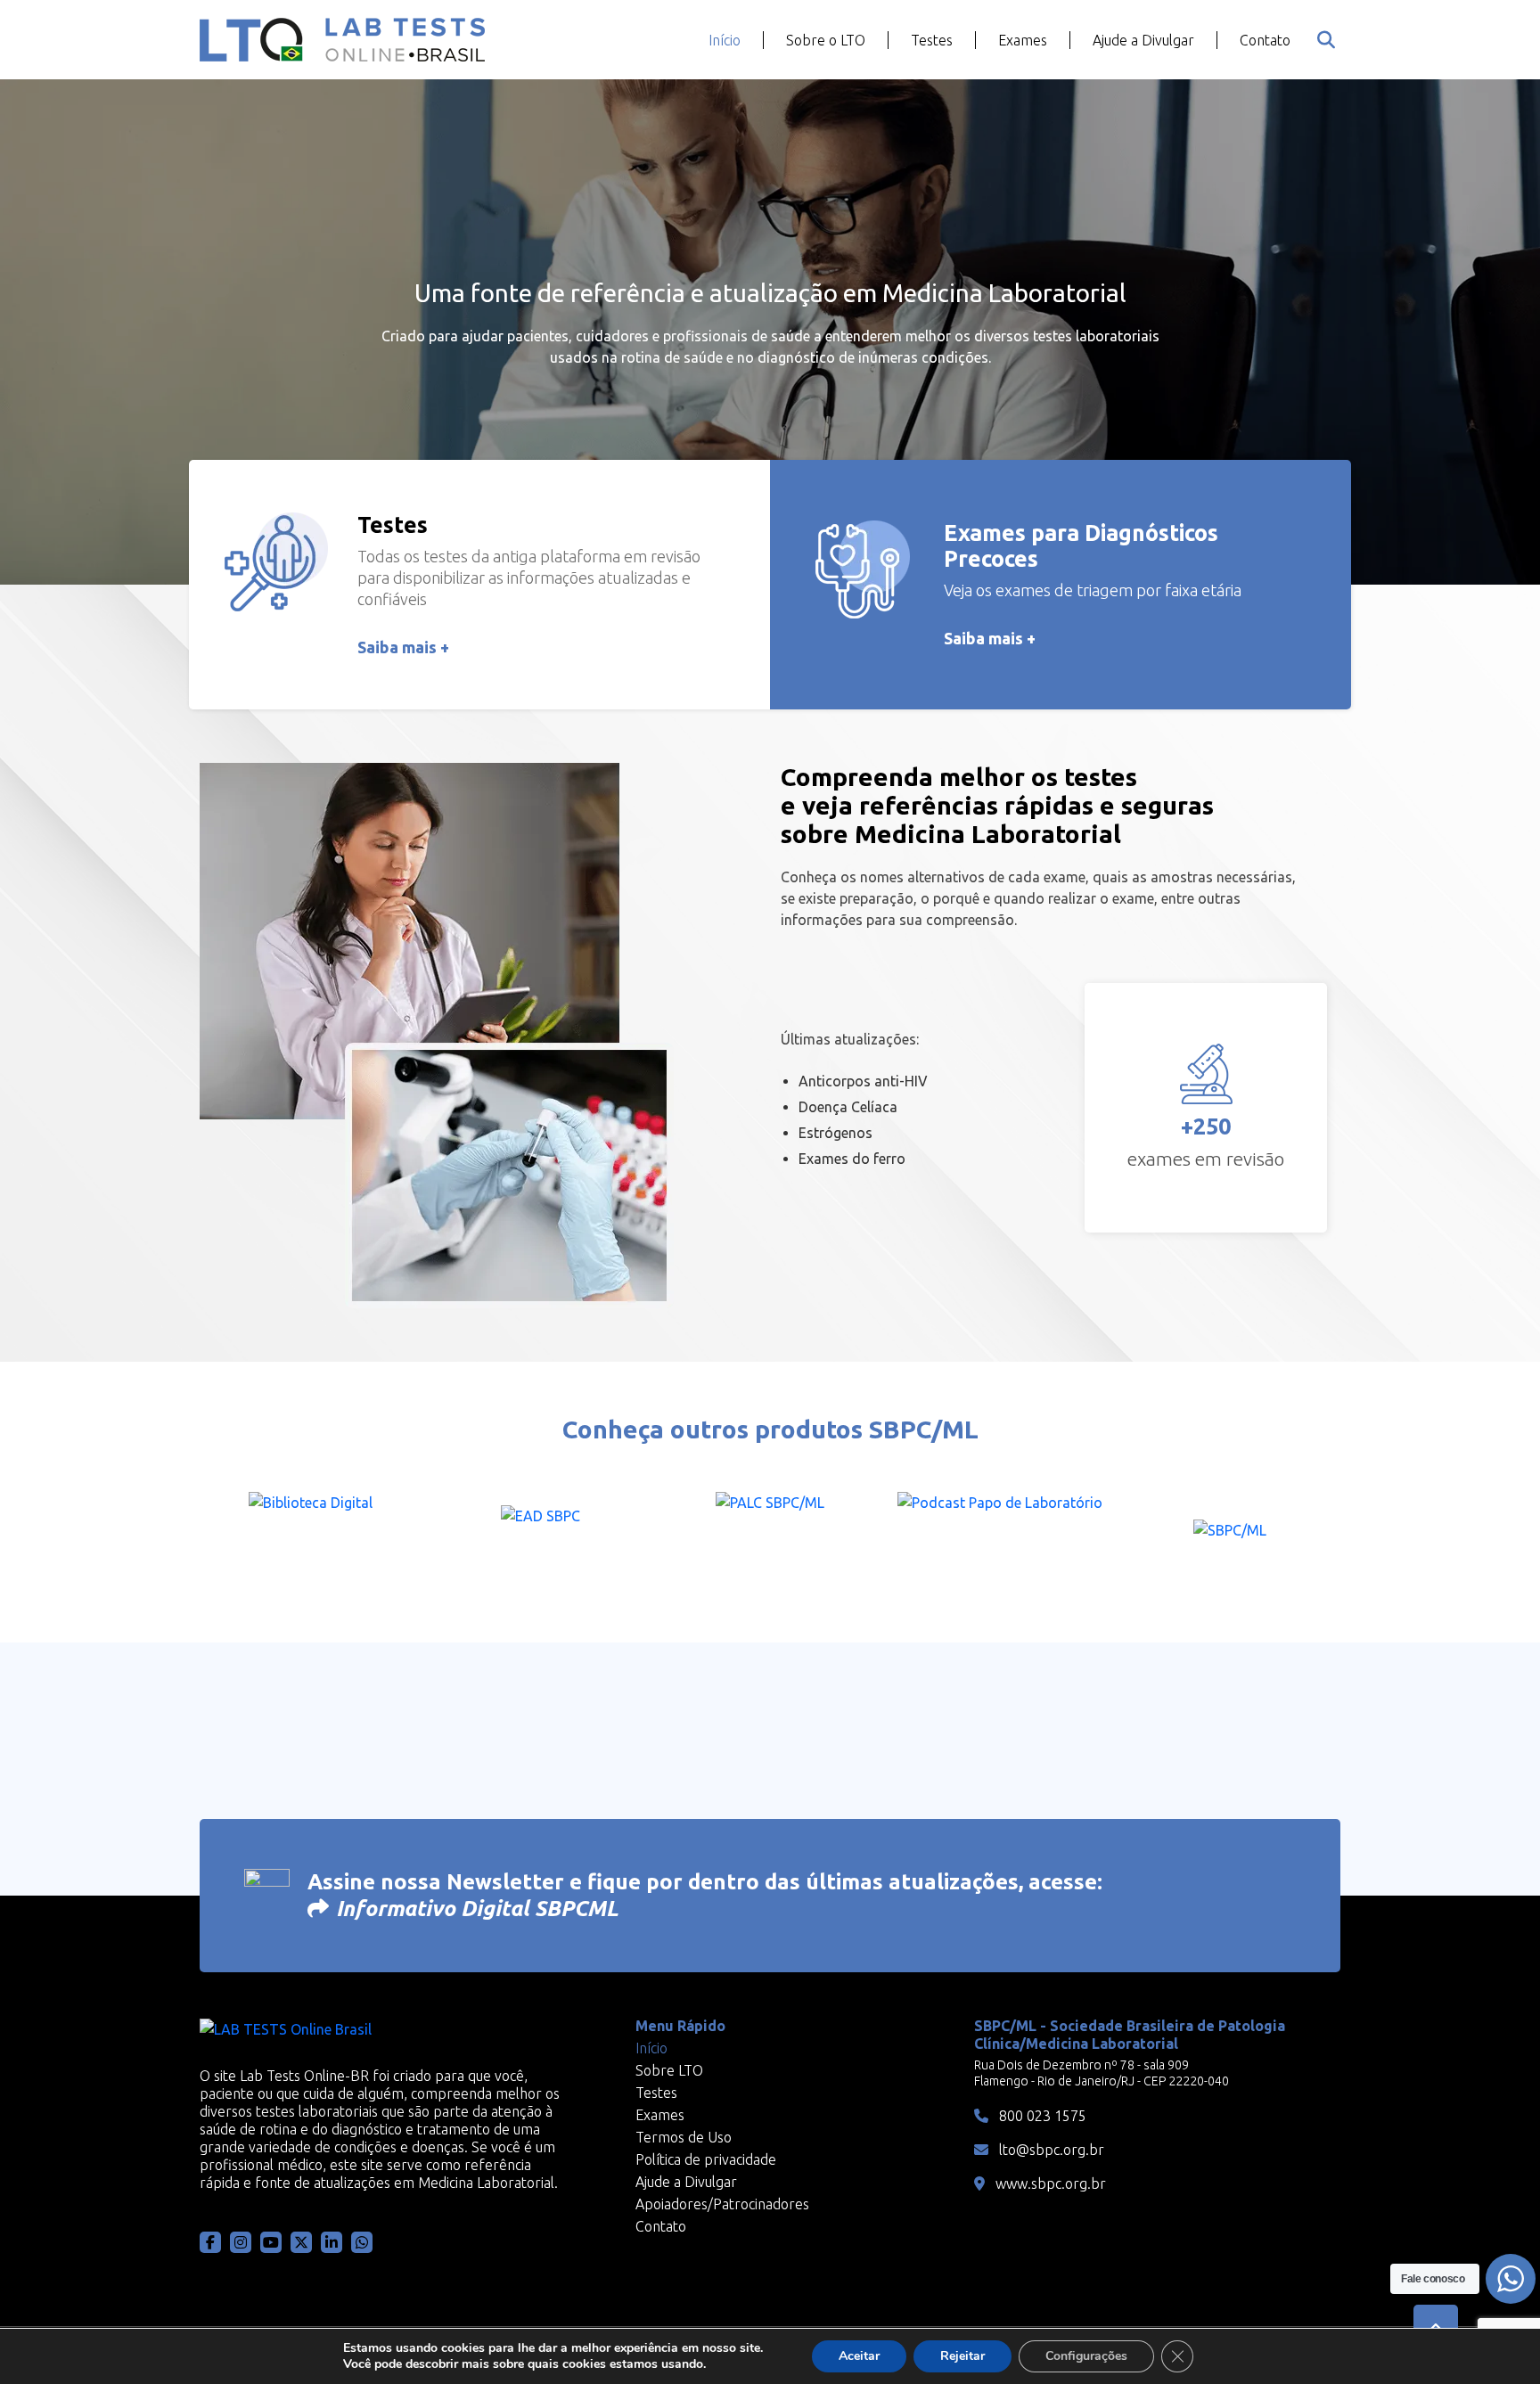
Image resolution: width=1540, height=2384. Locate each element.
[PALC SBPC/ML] (770, 1536)
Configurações (1086, 2356)
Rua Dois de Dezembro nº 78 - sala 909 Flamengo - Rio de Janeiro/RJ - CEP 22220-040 (1102, 2073)
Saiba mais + (403, 647)
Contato (1265, 40)
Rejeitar (962, 2356)
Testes (932, 40)
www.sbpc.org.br (1049, 2183)
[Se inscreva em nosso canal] (362, 2242)
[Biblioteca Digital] (310, 1536)
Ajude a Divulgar (1143, 40)
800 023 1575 (1041, 2116)
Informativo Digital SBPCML (477, 1909)
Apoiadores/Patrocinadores (722, 2204)
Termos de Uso (684, 2137)
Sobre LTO (669, 2070)
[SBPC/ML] (1230, 1536)
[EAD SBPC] (540, 1536)
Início (725, 40)
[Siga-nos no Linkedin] (332, 2242)
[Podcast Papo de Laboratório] (1000, 1536)
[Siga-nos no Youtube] (271, 2242)
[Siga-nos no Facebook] (210, 2242)
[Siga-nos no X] (301, 2242)
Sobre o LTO (826, 40)
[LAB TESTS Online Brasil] (342, 40)
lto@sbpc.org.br (1050, 2150)
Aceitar (859, 2356)
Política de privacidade (706, 2159)
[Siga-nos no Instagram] (241, 2242)
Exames (1023, 40)
